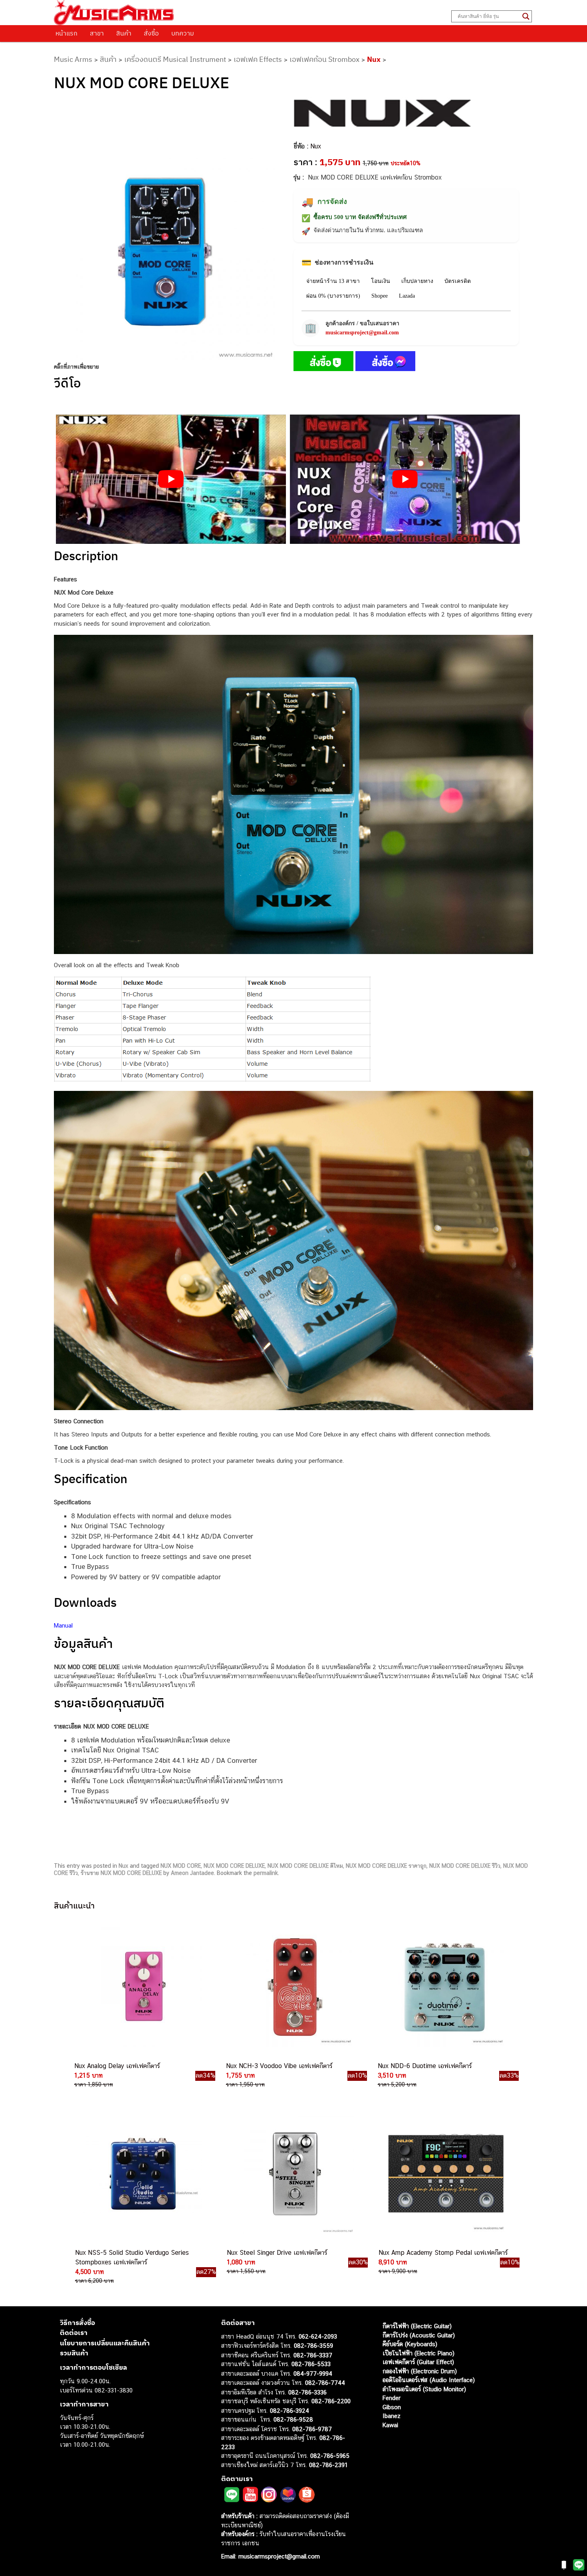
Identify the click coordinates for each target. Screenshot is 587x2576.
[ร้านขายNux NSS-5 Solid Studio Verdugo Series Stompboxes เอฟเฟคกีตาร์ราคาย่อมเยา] (142, 2174)
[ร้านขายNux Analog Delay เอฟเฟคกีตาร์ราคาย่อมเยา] (141, 1987)
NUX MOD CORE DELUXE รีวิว (465, 1866)
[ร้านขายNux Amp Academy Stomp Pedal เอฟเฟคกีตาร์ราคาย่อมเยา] (445, 2174)
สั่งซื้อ (151, 33)
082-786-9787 (312, 2429)
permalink (266, 1873)
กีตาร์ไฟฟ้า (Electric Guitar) (417, 2326)
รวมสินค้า (74, 2353)
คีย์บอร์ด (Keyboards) (410, 2344)
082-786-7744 (325, 2383)
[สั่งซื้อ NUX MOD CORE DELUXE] (323, 363)
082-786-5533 (311, 2364)
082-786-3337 (313, 2355)
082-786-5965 (330, 2456)
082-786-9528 (293, 2419)
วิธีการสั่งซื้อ (77, 2323)
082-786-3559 (313, 2346)
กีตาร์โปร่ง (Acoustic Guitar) (419, 2335)
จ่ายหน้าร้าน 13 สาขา (333, 281)
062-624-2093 (318, 2336)
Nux (374, 59)
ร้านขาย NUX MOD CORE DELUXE (121, 1873)
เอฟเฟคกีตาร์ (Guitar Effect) (418, 2362)
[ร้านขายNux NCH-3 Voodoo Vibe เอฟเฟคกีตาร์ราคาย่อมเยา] (293, 1987)
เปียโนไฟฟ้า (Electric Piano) (418, 2353)
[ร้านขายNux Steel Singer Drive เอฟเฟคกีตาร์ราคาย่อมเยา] (293, 2174)
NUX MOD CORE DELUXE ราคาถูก (386, 1866)
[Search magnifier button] (526, 16)
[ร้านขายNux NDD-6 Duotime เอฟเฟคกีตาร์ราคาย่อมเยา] (444, 1987)
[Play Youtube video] (171, 479)
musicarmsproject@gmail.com (362, 333)
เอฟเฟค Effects (258, 59)
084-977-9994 (313, 2374)
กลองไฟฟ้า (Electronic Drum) (420, 2371)
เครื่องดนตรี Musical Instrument (175, 59)
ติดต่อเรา (74, 2333)
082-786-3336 (307, 2392)
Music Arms (73, 59)
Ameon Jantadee (192, 1873)
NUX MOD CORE (181, 1866)
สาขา (97, 33)
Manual (63, 1625)
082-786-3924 (290, 2411)
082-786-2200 (331, 2401)
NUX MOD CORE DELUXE (234, 1866)
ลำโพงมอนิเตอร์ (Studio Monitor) (424, 2389)
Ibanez (392, 2416)
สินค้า (124, 33)
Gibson (392, 2407)
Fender (392, 2398)
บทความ (183, 33)
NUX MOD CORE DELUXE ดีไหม (305, 1866)
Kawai (390, 2425)
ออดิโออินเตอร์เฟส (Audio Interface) (429, 2380)
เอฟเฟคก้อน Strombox (324, 59)
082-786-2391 (328, 2465)
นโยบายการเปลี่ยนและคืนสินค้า (105, 2343)
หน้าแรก (66, 33)
